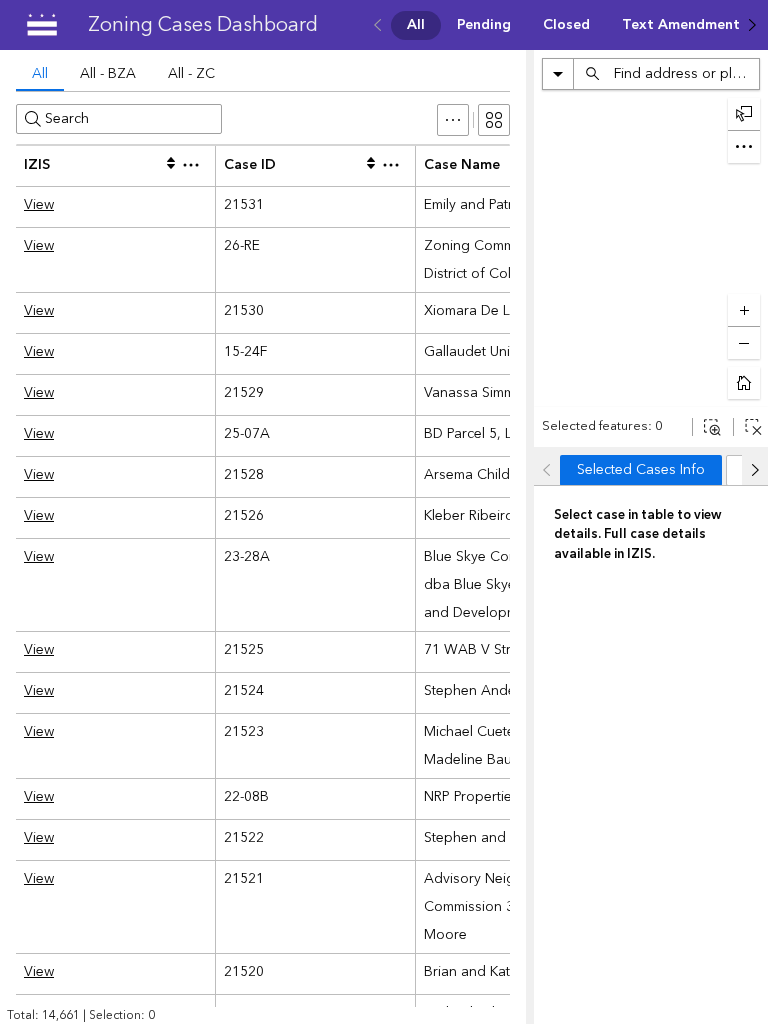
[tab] (40, 75)
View (39, 205)
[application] (651, 248)
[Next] (752, 25)
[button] (453, 120)
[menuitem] (416, 25)
